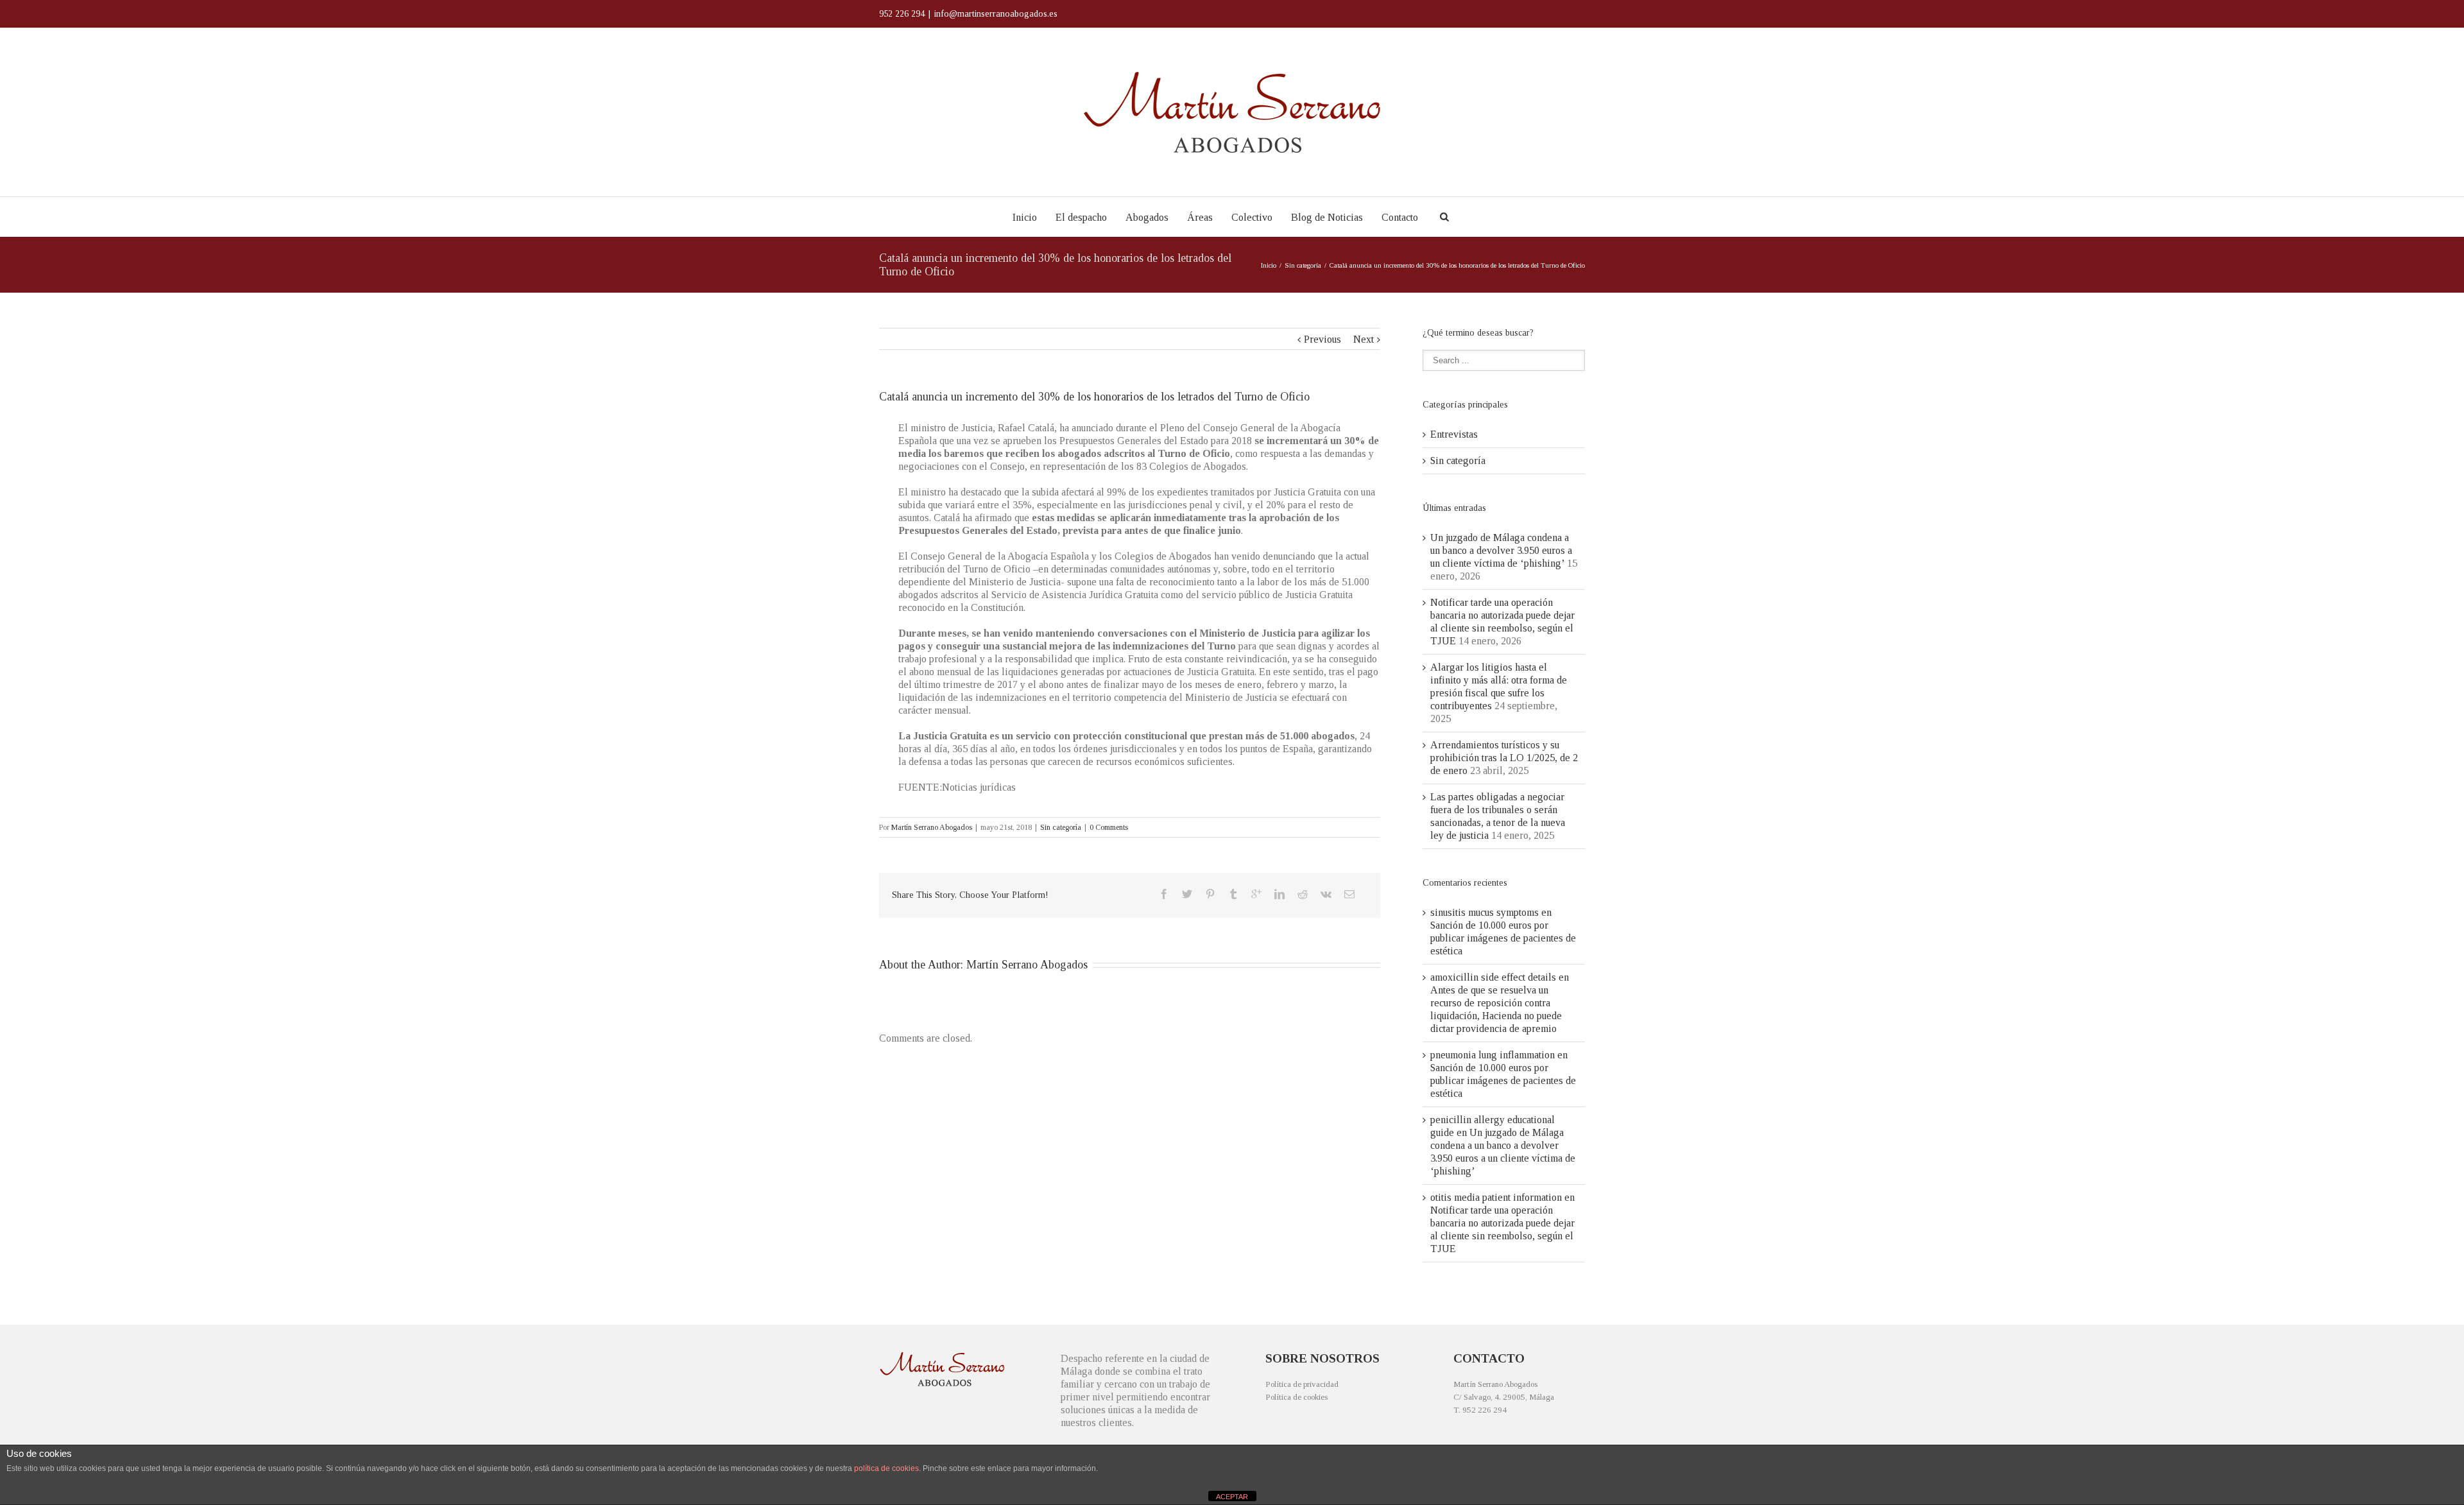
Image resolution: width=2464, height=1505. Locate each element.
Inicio (1025, 217)
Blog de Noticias (1327, 217)
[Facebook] (1164, 894)
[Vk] (1326, 894)
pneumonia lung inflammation (1493, 1055)
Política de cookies (1296, 1397)
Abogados (1147, 217)
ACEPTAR (1232, 1497)
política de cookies (886, 1468)
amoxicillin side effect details (1493, 977)
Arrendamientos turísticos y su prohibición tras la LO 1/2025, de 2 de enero (1504, 758)
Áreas (1200, 217)
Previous (1322, 339)
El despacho (1081, 217)
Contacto (1400, 217)
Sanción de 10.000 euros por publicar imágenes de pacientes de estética (1503, 938)
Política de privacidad (1302, 1384)
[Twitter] (1187, 894)
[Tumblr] (1233, 894)
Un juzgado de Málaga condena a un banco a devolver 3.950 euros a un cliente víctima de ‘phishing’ (1501, 550)
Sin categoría (1303, 265)
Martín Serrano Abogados (932, 827)
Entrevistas (1454, 434)
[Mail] (1349, 894)
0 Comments (1109, 827)
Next (1364, 339)
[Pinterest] (1210, 894)
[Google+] (1256, 894)
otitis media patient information (1496, 1197)
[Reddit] (1303, 894)
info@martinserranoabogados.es (996, 14)
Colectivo (1252, 217)
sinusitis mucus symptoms (1484, 912)
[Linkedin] (1279, 894)
